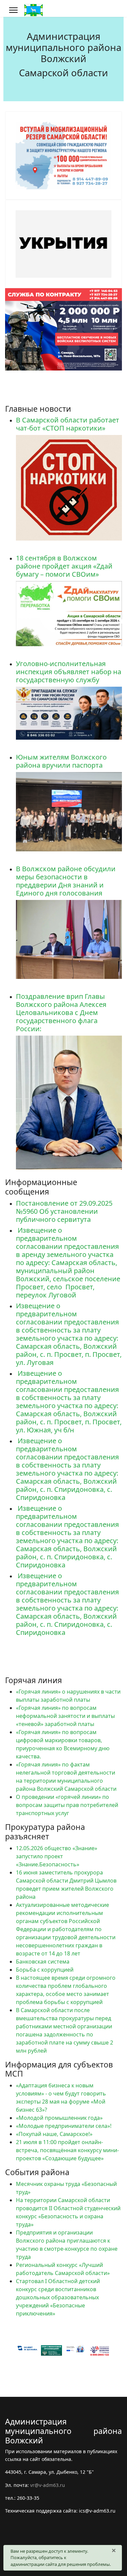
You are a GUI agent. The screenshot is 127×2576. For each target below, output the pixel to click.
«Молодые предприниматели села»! (64, 2126)
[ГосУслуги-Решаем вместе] (53, 2349)
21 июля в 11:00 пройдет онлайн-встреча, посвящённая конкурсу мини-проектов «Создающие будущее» (67, 2150)
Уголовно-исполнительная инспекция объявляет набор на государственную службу (69, 672)
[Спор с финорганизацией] (29, 2350)
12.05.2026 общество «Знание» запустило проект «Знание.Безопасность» (57, 1856)
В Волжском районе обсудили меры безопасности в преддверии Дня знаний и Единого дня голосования (66, 881)
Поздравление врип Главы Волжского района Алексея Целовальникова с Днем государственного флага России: (61, 1012)
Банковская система (43, 1962)
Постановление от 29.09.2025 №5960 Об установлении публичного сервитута (64, 1211)
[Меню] (13, 10)
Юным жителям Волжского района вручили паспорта (61, 761)
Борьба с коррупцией (45, 1970)
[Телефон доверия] (77, 2351)
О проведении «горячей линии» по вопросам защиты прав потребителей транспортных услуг (67, 1805)
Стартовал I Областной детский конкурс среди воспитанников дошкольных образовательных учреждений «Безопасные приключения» (58, 2297)
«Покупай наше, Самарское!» (54, 2134)
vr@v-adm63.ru (48, 2485)
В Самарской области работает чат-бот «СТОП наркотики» (68, 424)
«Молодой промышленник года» (59, 2118)
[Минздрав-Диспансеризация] (101, 2350)
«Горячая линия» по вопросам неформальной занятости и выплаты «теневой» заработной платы (65, 1716)
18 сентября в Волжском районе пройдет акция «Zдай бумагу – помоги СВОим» (64, 566)
